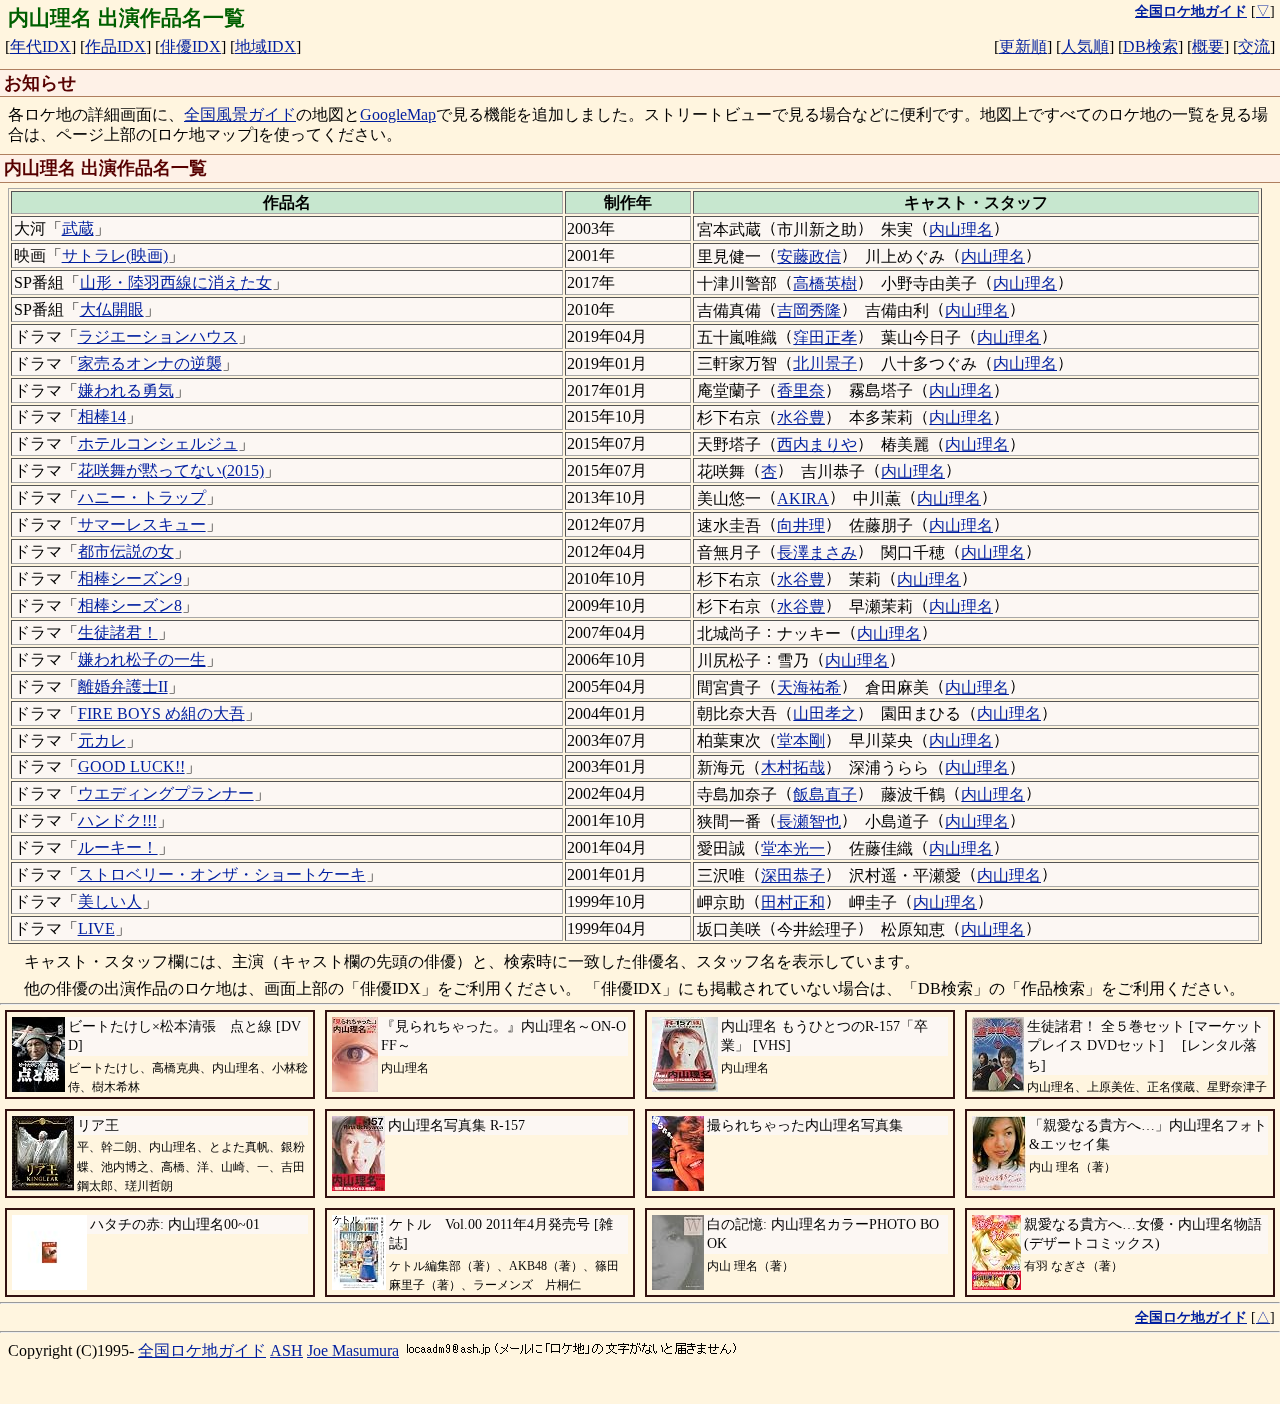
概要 (1208, 46)
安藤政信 (809, 256)
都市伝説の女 (126, 551)
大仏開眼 (112, 309)
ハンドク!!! (117, 820)
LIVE (96, 928)
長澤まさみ (817, 552)
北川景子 (825, 363)
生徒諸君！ (118, 632)
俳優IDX (190, 46)
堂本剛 (801, 740)
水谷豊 (801, 417)
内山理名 (961, 229)
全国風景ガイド (240, 114)
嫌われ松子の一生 (142, 659)
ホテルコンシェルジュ (158, 443)
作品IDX (115, 46)
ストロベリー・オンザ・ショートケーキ (222, 874)
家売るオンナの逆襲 (150, 363)
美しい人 (110, 901)
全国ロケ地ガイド (202, 1350)
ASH (286, 1350)
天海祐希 (809, 687)
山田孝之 (825, 713)
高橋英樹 (825, 283)
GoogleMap (398, 114)
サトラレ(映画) (115, 255)
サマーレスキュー (142, 524)
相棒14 (102, 416)
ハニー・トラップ (142, 497)
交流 (1254, 46)
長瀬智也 (809, 821)
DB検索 (1150, 46)
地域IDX (265, 46)
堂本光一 (793, 848)
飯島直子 (825, 794)
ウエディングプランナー (166, 793)
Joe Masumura (353, 1350)
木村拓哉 (793, 767)
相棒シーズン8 (130, 605)
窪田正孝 (825, 337)
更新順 (1023, 46)
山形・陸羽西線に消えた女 (176, 282)
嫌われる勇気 (126, 390)
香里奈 (801, 390)
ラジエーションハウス (158, 336)
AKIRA (803, 498)
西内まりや (817, 444)
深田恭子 (793, 875)
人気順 (1085, 46)
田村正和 (793, 902)
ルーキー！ (118, 847)
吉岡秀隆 (809, 310)
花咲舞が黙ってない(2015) (171, 470)
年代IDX (40, 46)
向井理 (801, 525)
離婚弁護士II (123, 686)
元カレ (102, 740)
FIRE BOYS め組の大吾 (161, 713)
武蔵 (78, 228)
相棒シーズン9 (130, 578)
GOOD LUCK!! (131, 766)
